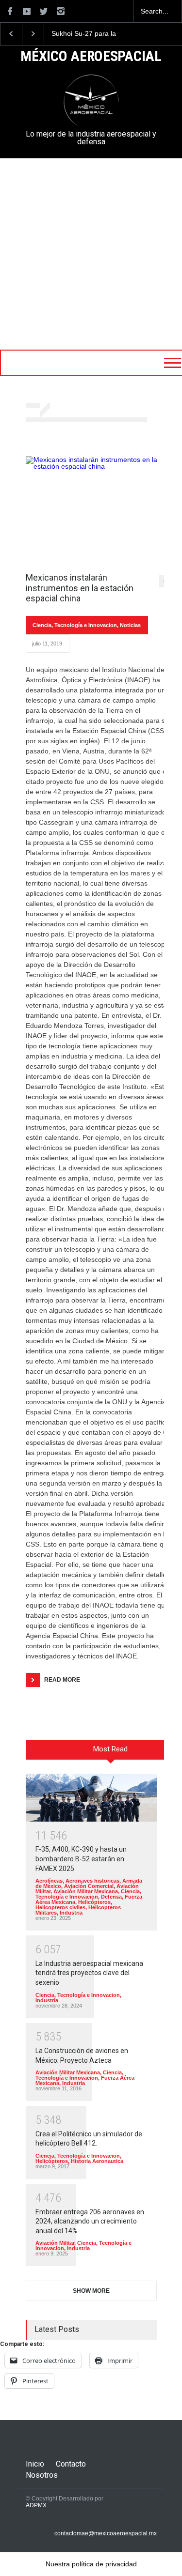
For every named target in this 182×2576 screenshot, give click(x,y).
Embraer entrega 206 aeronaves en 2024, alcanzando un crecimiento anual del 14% (90, 2221)
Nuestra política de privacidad (91, 2564)
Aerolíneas (49, 1881)
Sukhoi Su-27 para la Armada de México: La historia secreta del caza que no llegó (89, 34)
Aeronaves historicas (92, 1881)
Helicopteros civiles (60, 1907)
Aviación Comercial (89, 1886)
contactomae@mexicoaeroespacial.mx (106, 2533)
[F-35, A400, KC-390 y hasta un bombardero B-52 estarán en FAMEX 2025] (91, 1798)
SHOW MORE (91, 2291)
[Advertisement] (91, 254)
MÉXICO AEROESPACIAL (91, 57)
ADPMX (36, 2505)
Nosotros (42, 2475)
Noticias (130, 625)
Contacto (71, 2464)
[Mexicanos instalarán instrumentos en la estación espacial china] (99, 509)
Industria (71, 1913)
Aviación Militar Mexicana (86, 1891)
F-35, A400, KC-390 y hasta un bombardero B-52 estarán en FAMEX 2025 (81, 1859)
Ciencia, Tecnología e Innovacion (75, 625)
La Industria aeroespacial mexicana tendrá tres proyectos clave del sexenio (89, 1973)
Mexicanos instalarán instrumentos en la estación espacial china (80, 588)
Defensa (111, 1897)
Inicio (35, 2464)
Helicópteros (94, 1902)
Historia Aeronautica (97, 2161)
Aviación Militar (55, 2243)
